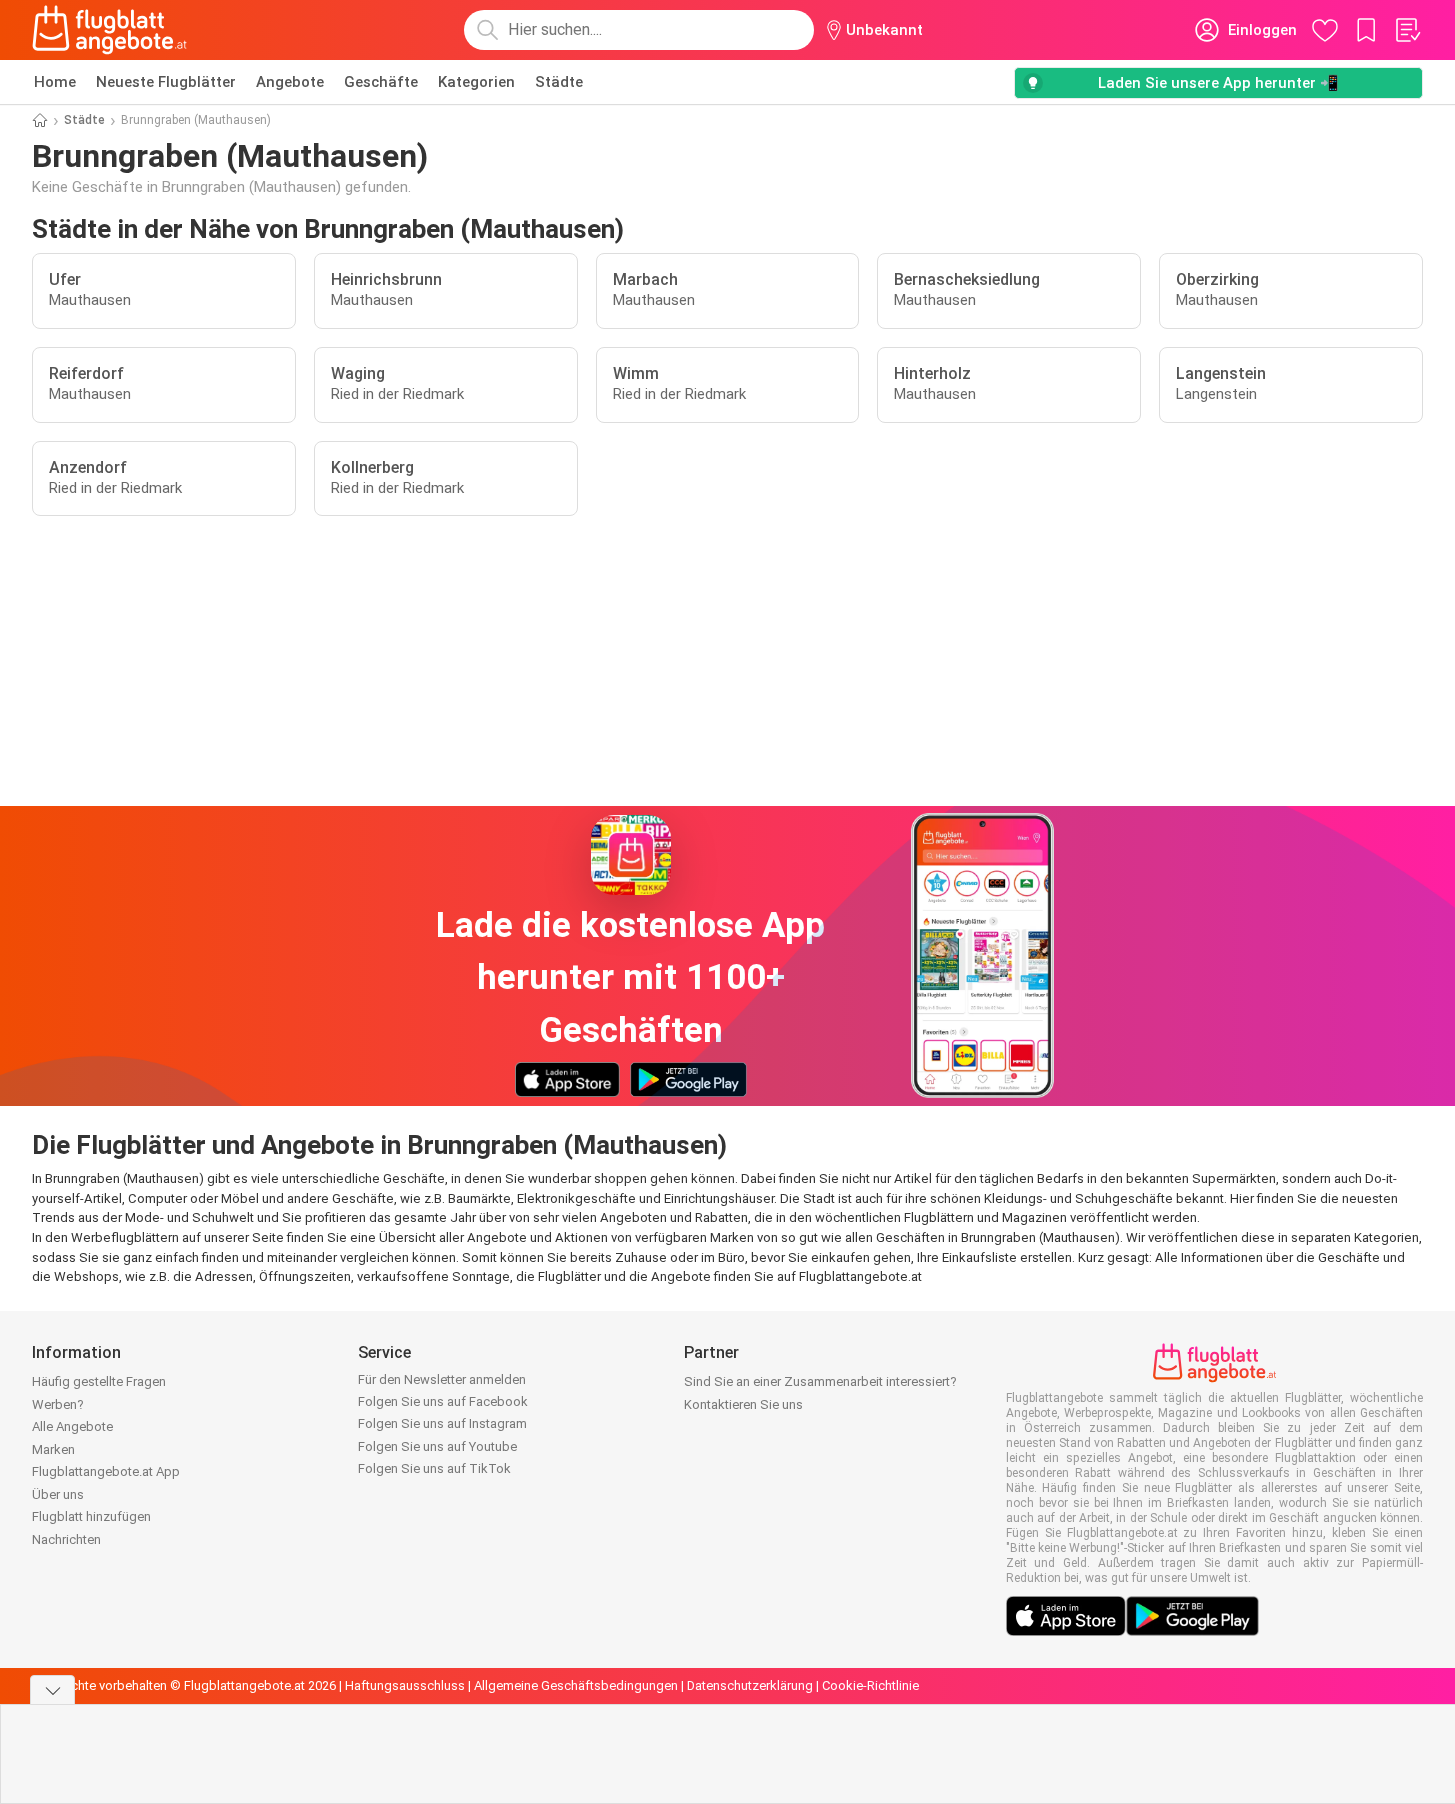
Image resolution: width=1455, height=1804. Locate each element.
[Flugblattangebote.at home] (109, 30)
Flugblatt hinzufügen (91, 1516)
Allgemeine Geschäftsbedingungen (576, 1685)
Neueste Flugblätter (166, 82)
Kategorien (476, 82)
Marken (53, 1449)
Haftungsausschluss (405, 1685)
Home (55, 82)
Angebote (290, 82)
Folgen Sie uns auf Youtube (437, 1446)
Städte (559, 82)
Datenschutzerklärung (750, 1685)
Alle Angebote (72, 1426)
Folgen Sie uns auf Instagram (442, 1423)
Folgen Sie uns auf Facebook (443, 1401)
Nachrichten (66, 1539)
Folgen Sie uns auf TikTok (434, 1468)
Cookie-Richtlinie (870, 1685)
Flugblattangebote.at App (106, 1471)
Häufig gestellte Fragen (99, 1381)
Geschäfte (381, 82)
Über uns (58, 1494)
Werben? (58, 1404)
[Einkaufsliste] (1407, 30)
